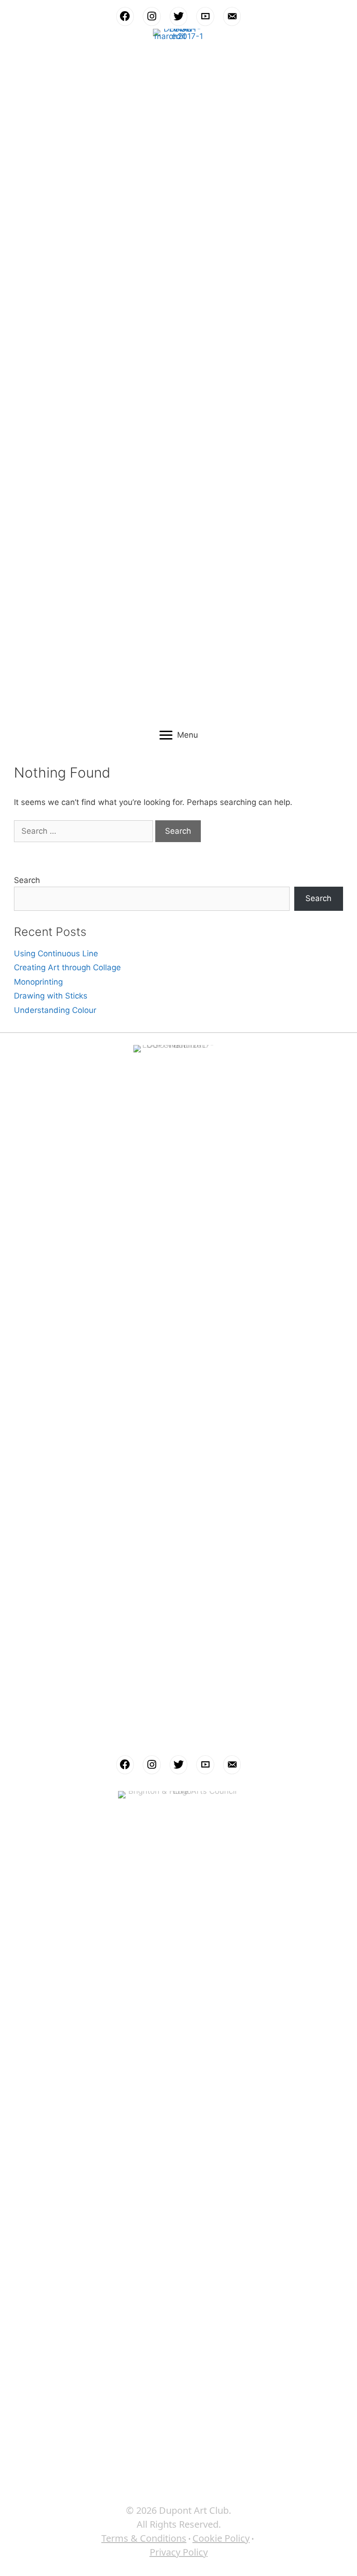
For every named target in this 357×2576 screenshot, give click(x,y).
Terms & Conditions (144, 2538)
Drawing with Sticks (51, 996)
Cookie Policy (221, 2538)
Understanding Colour (55, 1010)
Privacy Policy (179, 2552)
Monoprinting (38, 982)
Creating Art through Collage (67, 967)
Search (27, 880)
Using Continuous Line (56, 954)
